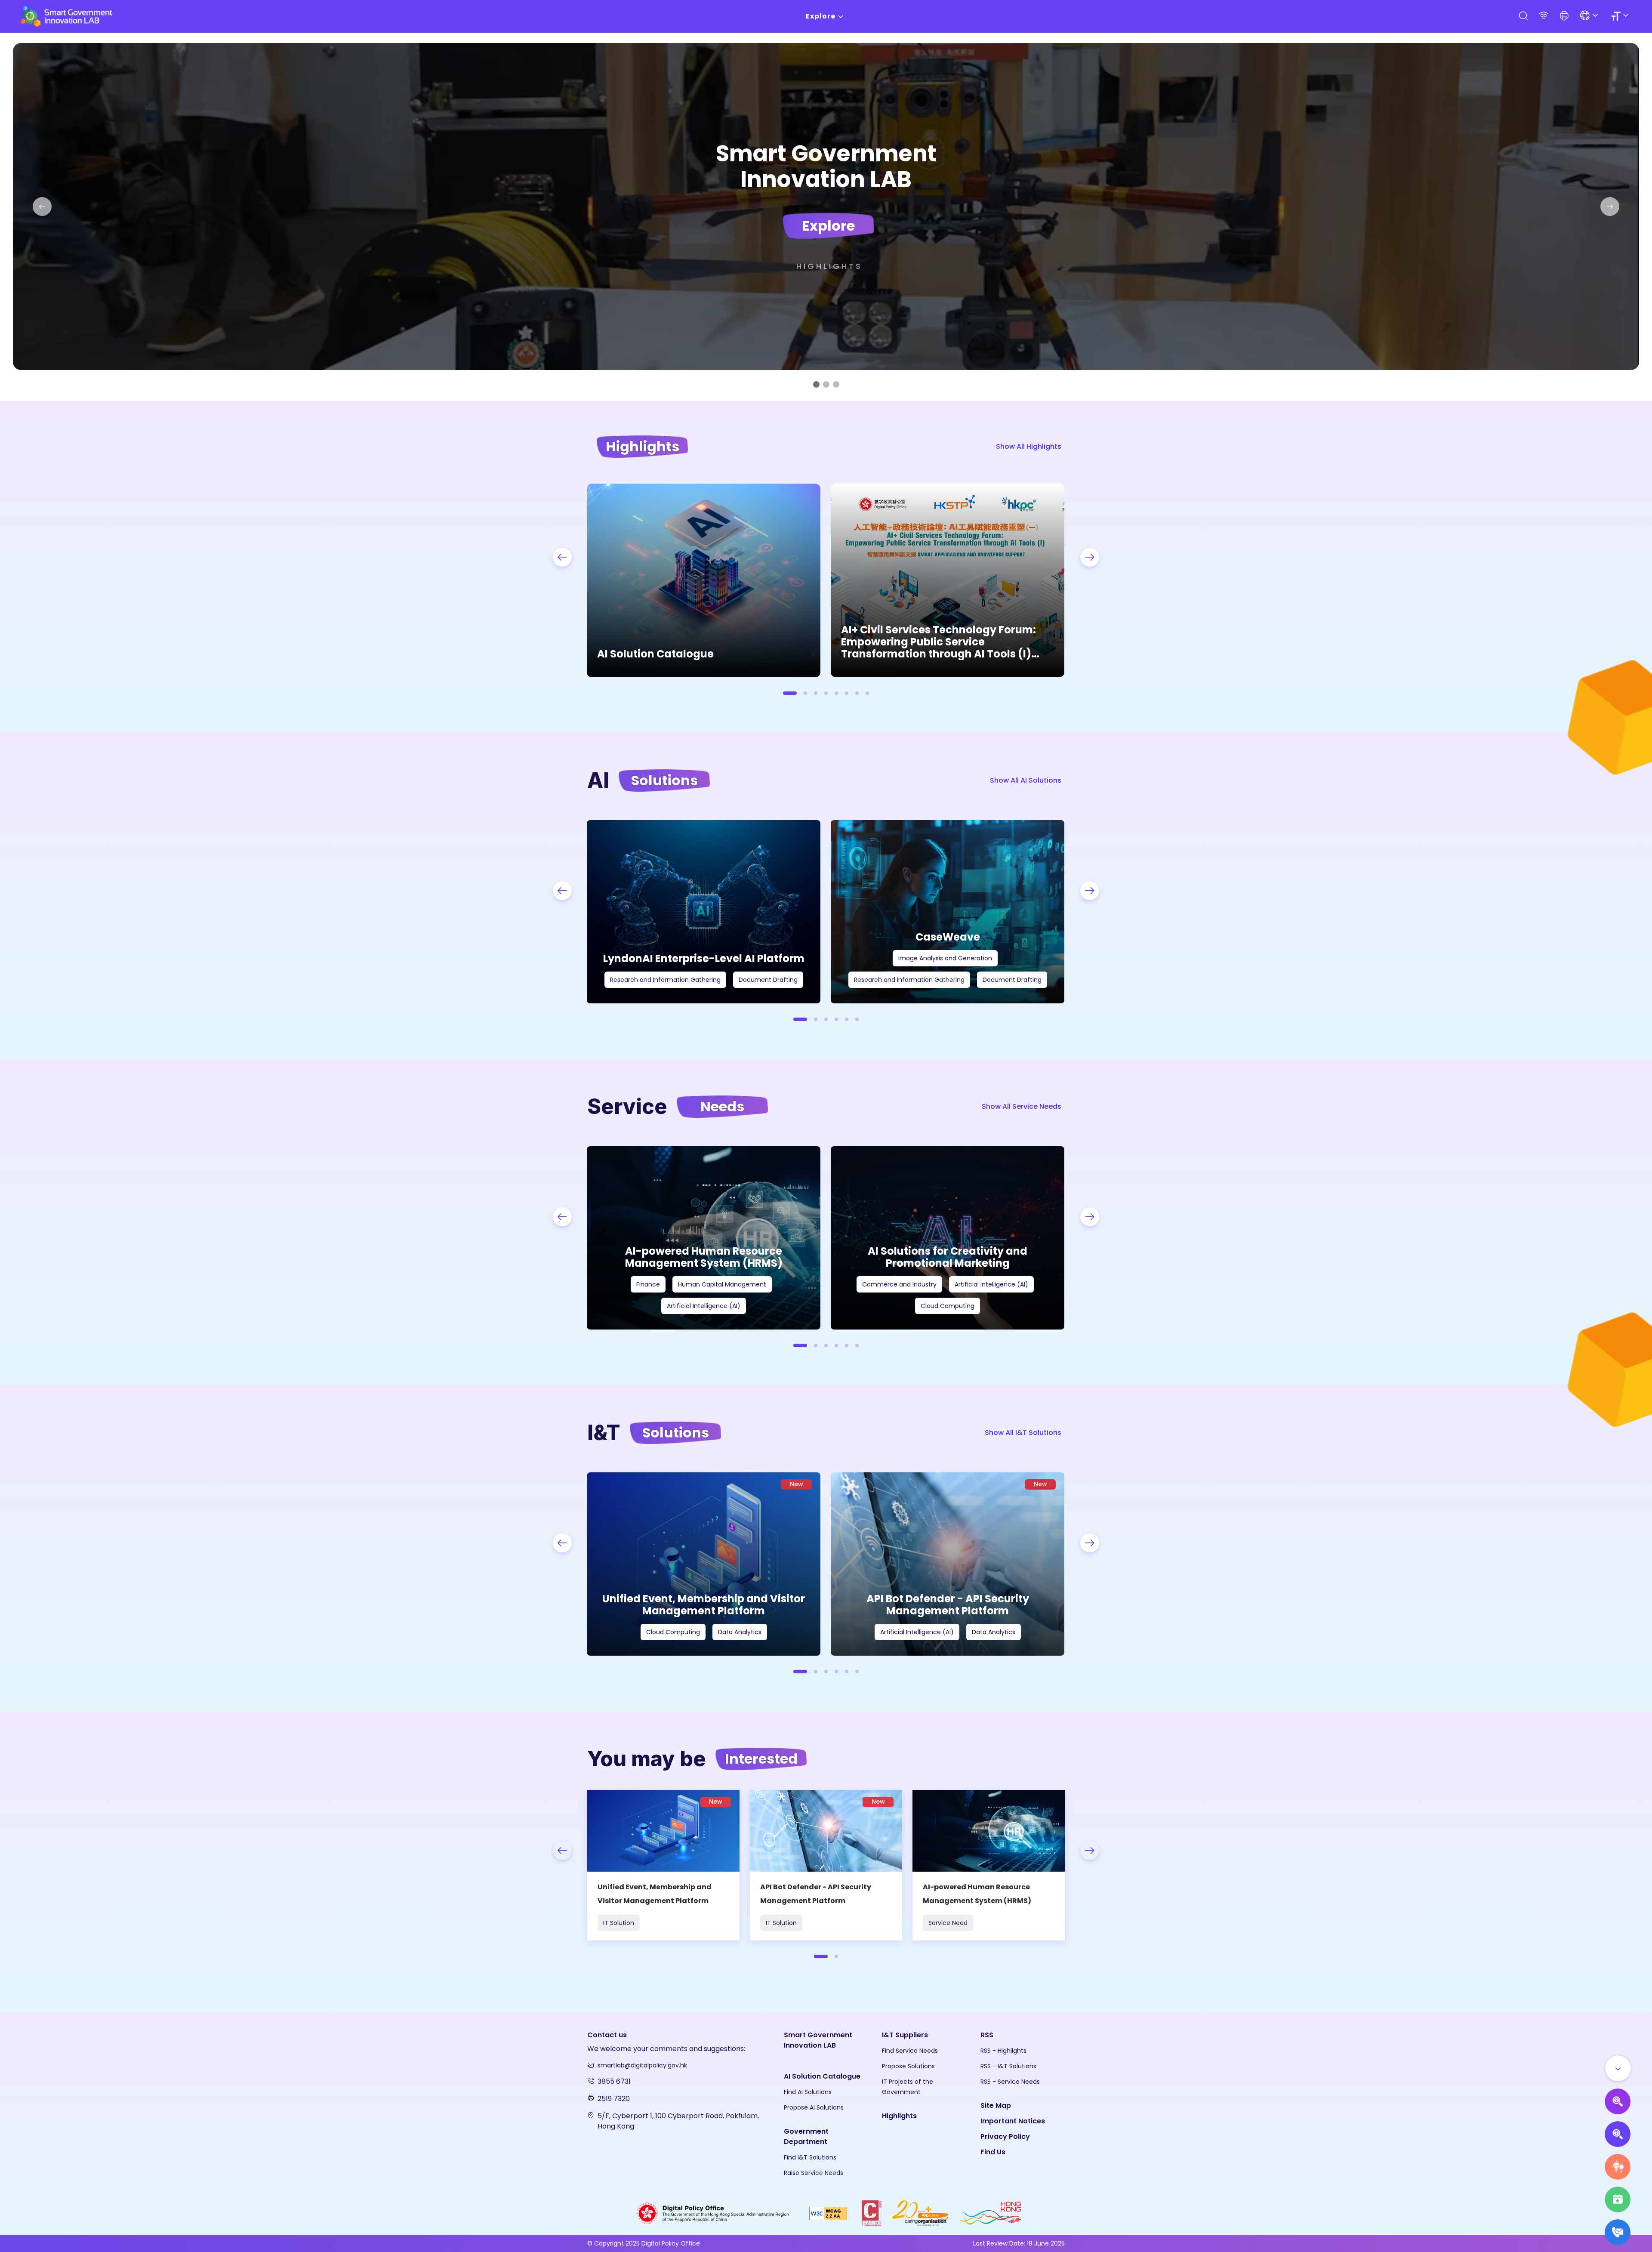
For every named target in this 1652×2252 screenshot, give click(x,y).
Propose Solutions (908, 2066)
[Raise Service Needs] (1618, 2167)
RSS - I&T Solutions (1008, 2066)
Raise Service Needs (814, 2173)
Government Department (806, 2136)
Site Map (996, 2105)
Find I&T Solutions (810, 2157)
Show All (1029, 446)
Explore (821, 16)
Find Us (993, 2152)
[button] (1564, 16)
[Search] (1523, 16)
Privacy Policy (1005, 2136)
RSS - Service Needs (1010, 2082)
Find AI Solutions (808, 2092)
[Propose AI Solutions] (1618, 2101)
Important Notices (1013, 2121)
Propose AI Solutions (814, 2107)
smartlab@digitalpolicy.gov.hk (642, 2065)
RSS (987, 2035)
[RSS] (1544, 16)
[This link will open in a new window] (713, 2213)
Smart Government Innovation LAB (818, 2040)
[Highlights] (1618, 2200)
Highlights (829, 266)
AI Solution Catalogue (822, 2076)
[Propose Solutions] (1618, 2134)
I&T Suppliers (905, 2035)
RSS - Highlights (1003, 2051)
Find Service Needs (910, 2051)
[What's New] (1618, 2232)
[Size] (1621, 16)
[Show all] (1618, 2068)
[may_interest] (663, 1865)
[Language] (1590, 16)
